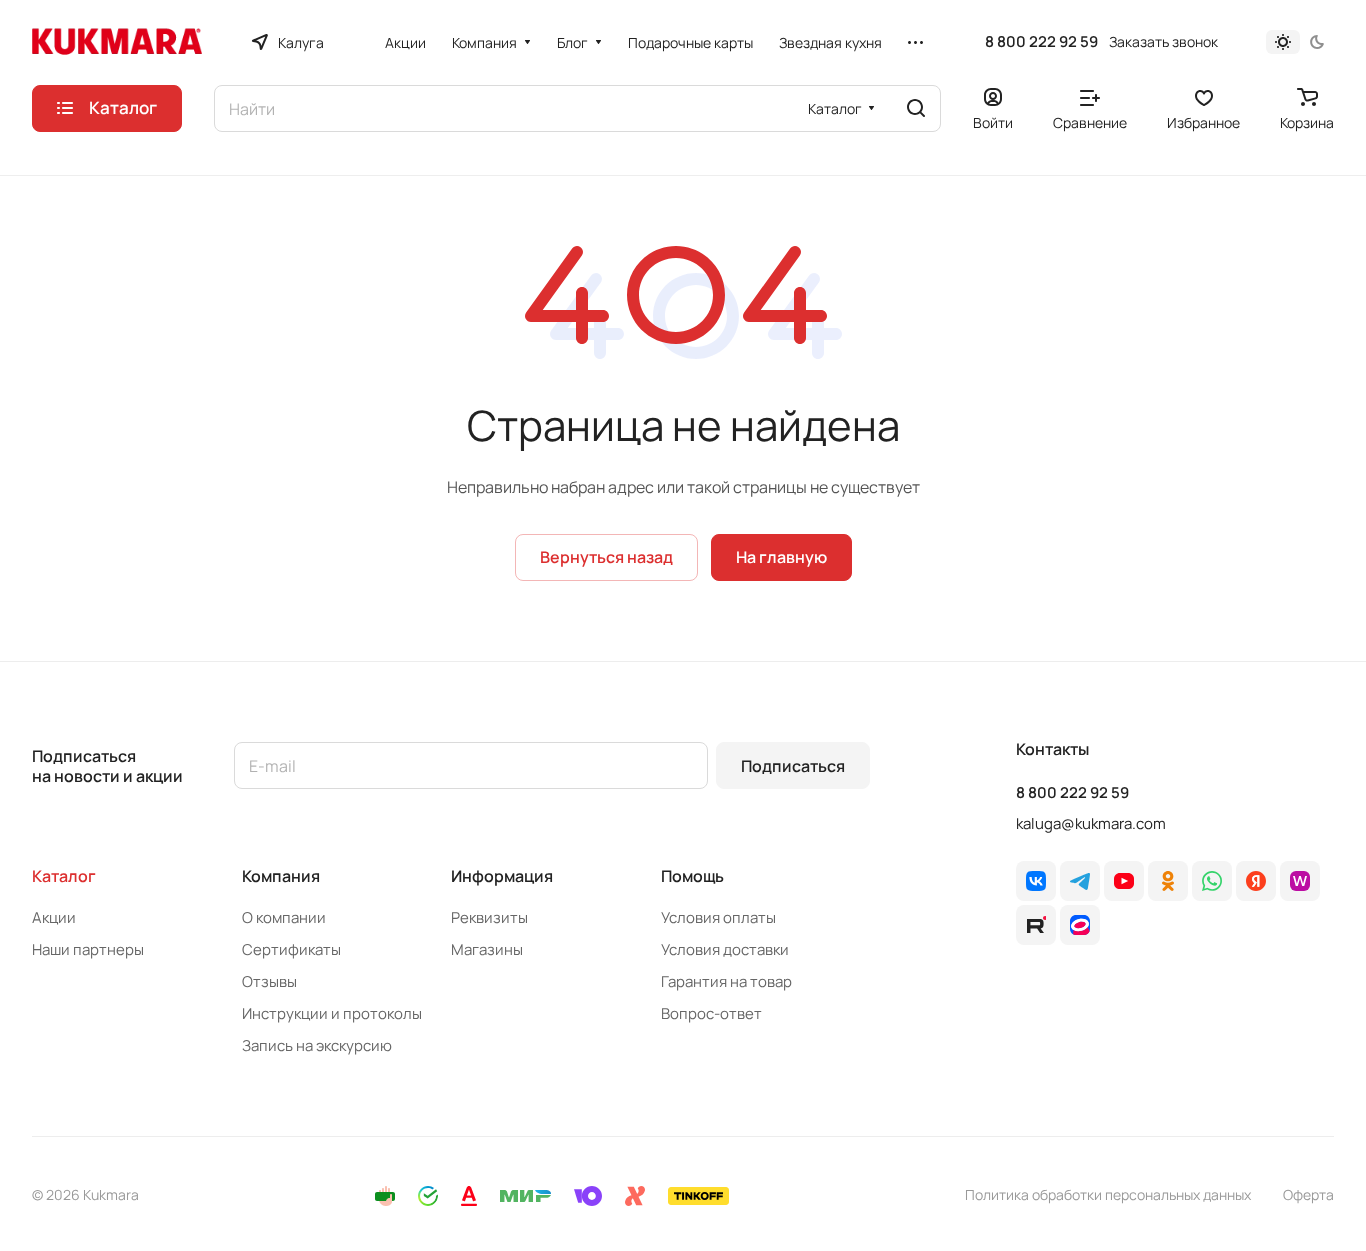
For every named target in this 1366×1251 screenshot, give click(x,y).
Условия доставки (725, 949)
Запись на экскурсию (317, 1045)
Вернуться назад (606, 557)
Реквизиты (489, 917)
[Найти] (916, 108)
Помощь (692, 876)
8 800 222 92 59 (1041, 42)
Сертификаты (291, 949)
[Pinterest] (1300, 881)
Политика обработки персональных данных (1108, 1194)
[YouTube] (1124, 881)
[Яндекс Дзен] (1256, 881)
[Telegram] (1080, 881)
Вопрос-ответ (711, 1013)
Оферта (1308, 1194)
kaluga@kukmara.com (1091, 823)
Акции (54, 917)
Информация (502, 876)
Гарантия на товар (726, 981)
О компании (284, 917)
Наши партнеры (88, 949)
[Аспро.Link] (1080, 925)
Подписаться (793, 766)
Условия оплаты (718, 917)
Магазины (487, 949)
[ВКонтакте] (1036, 881)
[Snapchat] (1036, 925)
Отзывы (269, 981)
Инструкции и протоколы (332, 1013)
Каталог (64, 876)
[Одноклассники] (1168, 881)
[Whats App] (1212, 881)
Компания (281, 876)
